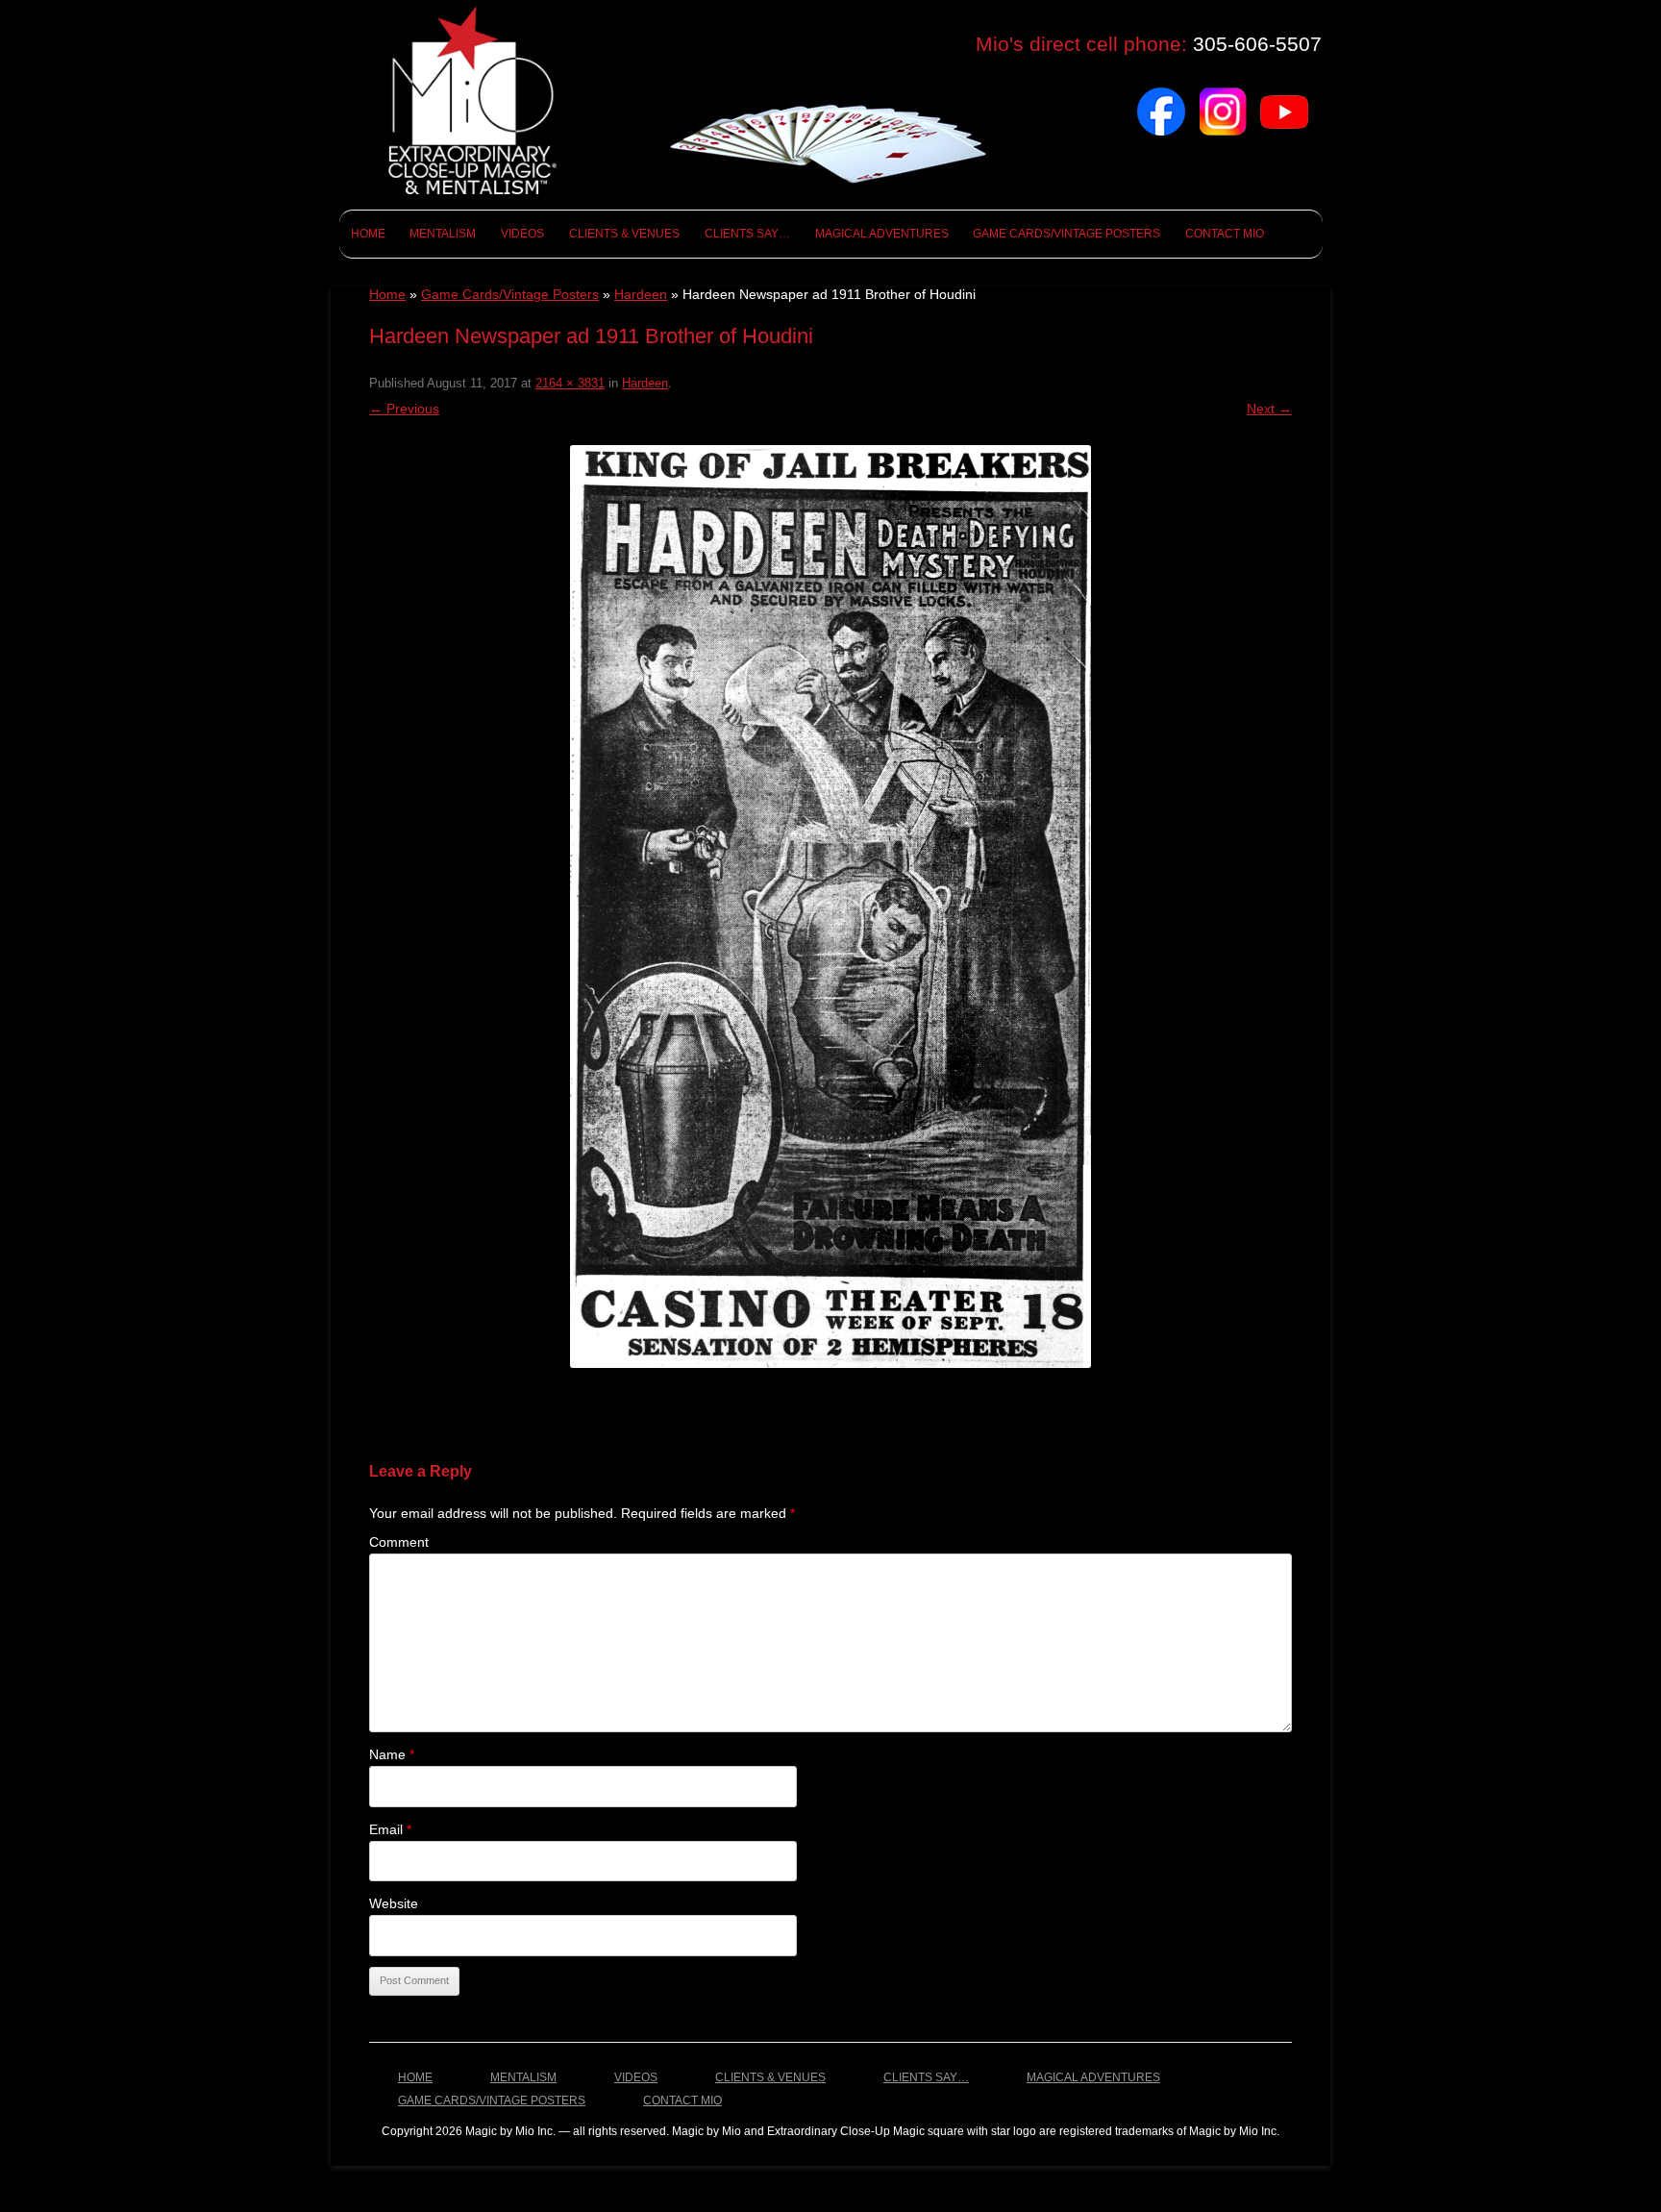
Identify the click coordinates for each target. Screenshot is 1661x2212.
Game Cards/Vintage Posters (1066, 234)
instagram (1223, 95)
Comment (399, 1542)
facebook (1161, 95)
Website (394, 1903)
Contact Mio (1225, 234)
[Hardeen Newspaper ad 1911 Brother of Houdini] (830, 907)
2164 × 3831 (570, 383)
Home (368, 234)
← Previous (404, 409)
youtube (1284, 95)
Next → (1269, 409)
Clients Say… (747, 234)
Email (390, 1829)
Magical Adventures (882, 234)
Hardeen (641, 294)
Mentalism (443, 234)
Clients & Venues (624, 234)
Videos (522, 234)
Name (392, 1754)
